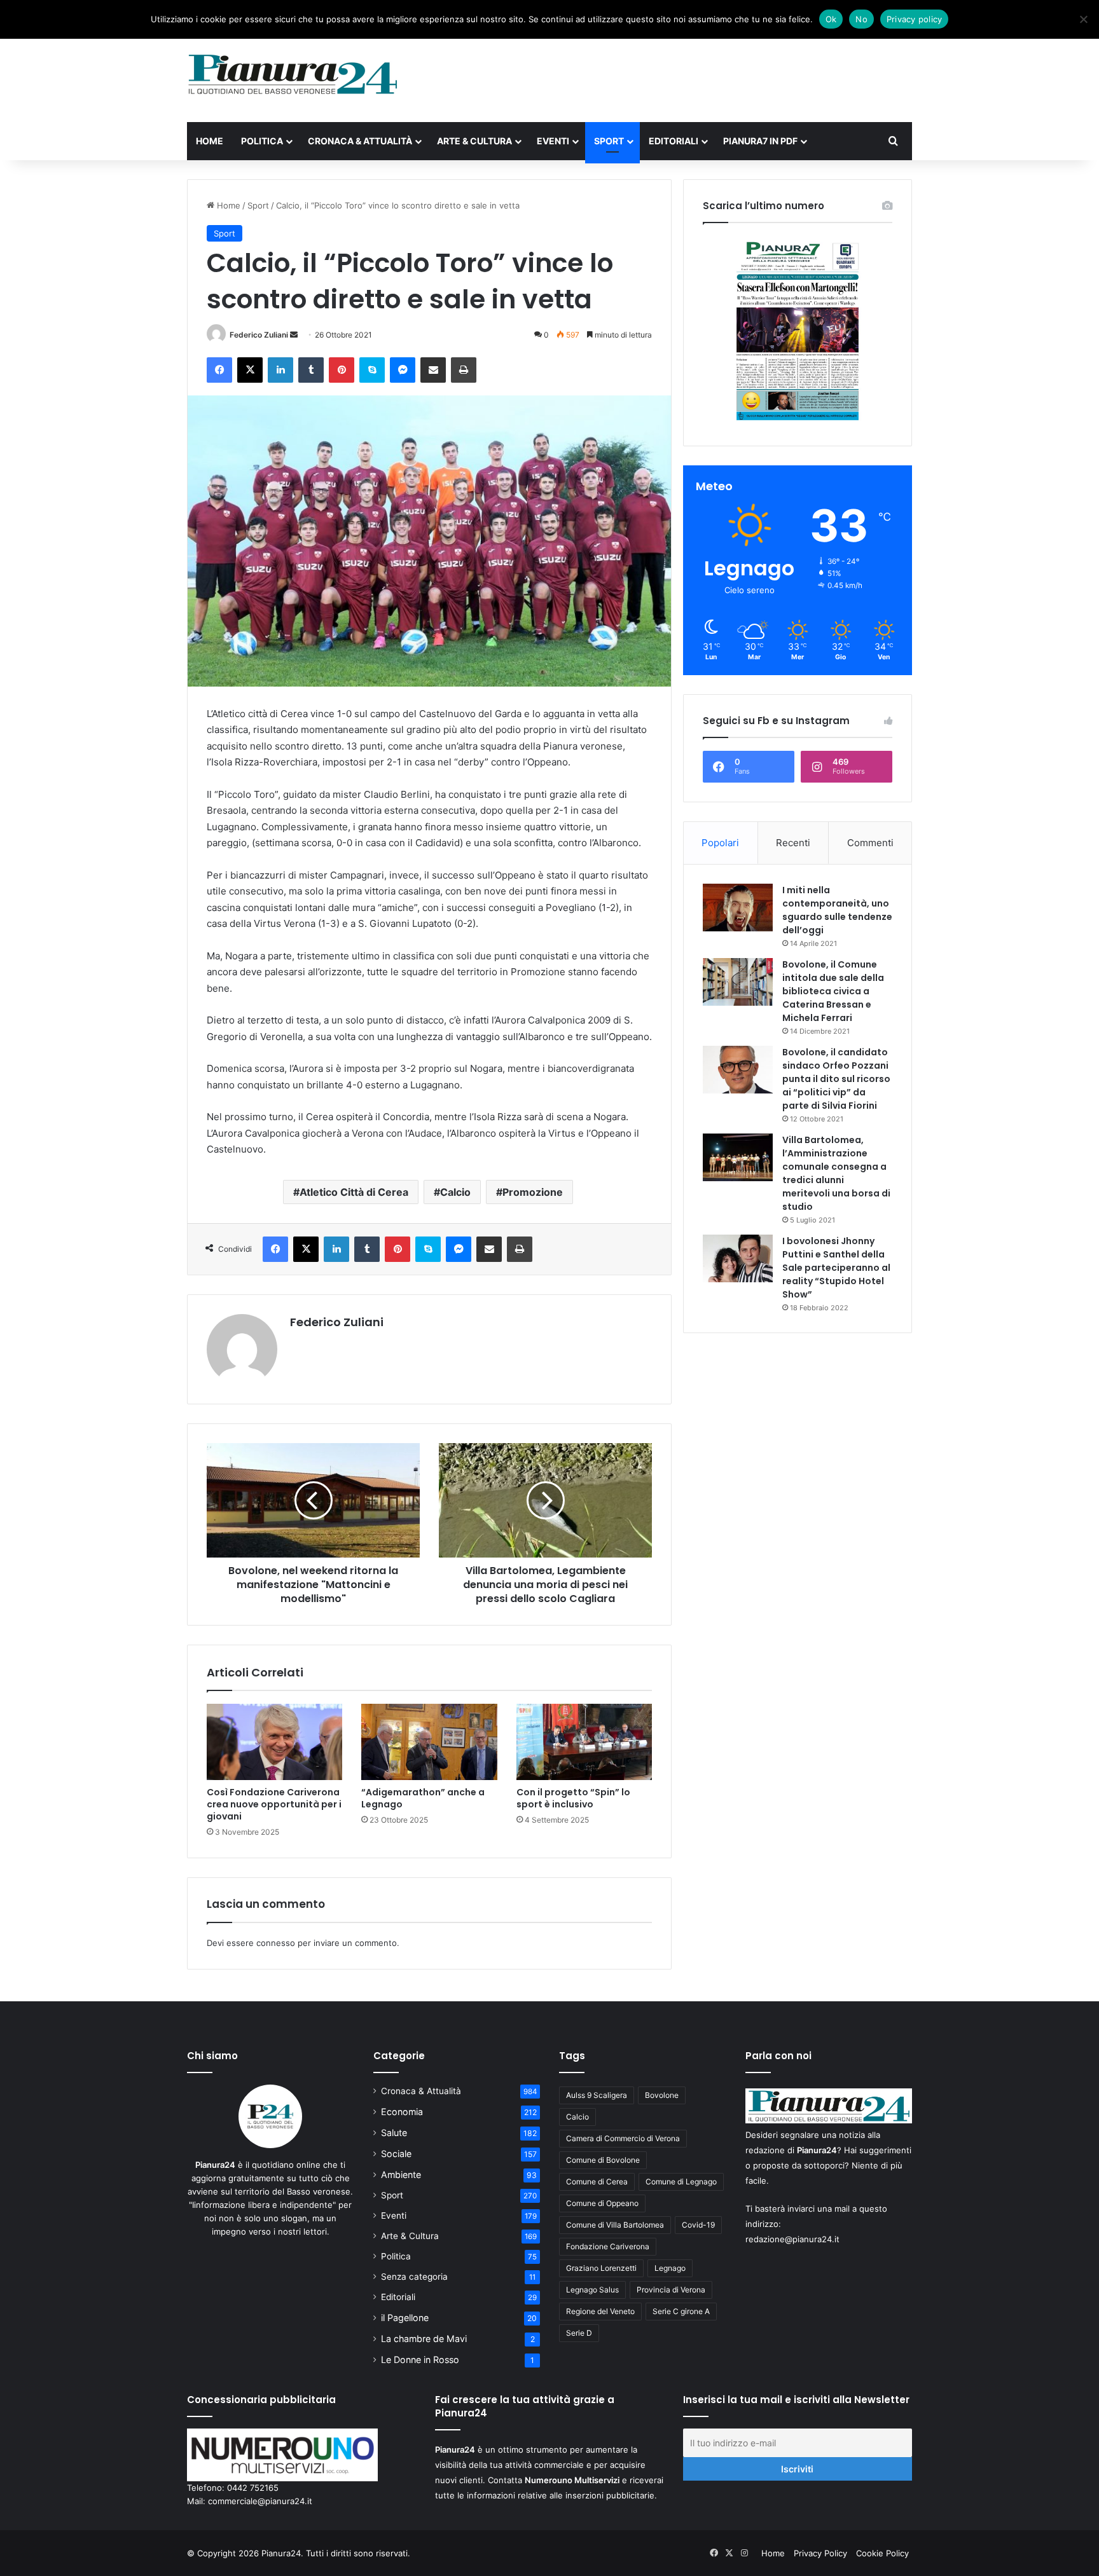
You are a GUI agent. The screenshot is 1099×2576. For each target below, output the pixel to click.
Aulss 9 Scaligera (597, 2095)
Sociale (396, 2154)
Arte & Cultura (474, 141)
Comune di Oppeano (602, 2203)
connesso (276, 1943)
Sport (609, 141)
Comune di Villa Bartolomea (615, 2225)
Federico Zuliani (259, 335)
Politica (262, 141)
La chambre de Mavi (424, 2339)
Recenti (793, 843)
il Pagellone (405, 2318)
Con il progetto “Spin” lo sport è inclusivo (573, 1798)
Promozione (533, 1192)
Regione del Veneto (600, 2311)
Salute (394, 2133)
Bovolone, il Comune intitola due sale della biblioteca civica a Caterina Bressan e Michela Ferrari (833, 991)
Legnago (670, 2268)
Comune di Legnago (681, 2182)
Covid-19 (698, 2225)
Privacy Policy (820, 2553)
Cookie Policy (882, 2553)
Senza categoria (414, 2277)
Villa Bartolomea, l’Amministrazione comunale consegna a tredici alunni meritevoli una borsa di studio (836, 1173)
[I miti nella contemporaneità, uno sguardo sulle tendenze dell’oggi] (738, 908)
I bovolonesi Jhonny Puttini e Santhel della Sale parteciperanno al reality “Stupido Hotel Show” (836, 1268)
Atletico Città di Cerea (354, 1192)
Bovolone (662, 2095)
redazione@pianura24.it (792, 2239)
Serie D (579, 2333)
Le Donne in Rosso (420, 2360)
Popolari (720, 843)
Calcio (455, 1192)
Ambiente (401, 2175)
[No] (1083, 19)
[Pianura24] (293, 74)
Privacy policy (915, 19)
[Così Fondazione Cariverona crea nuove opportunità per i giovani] (274, 1742)
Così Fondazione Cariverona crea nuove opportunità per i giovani (274, 1804)
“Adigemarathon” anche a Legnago (423, 1798)
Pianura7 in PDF (760, 141)
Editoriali (674, 141)
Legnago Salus (592, 2290)
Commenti (870, 843)
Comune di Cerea (597, 2182)
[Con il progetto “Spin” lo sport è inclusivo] (584, 1742)
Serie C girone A (681, 2311)
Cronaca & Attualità (360, 141)
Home (210, 141)
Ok (831, 19)
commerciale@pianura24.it (260, 2501)
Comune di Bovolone (603, 2160)
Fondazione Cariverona (608, 2246)
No (861, 19)
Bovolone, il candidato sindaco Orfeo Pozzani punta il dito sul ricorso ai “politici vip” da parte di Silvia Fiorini (836, 1079)
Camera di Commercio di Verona (623, 2138)
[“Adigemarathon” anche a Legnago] (429, 1742)
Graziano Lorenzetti (601, 2268)
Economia (402, 2112)
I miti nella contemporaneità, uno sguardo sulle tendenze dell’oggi (837, 910)
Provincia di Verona (671, 2290)
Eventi (553, 141)
